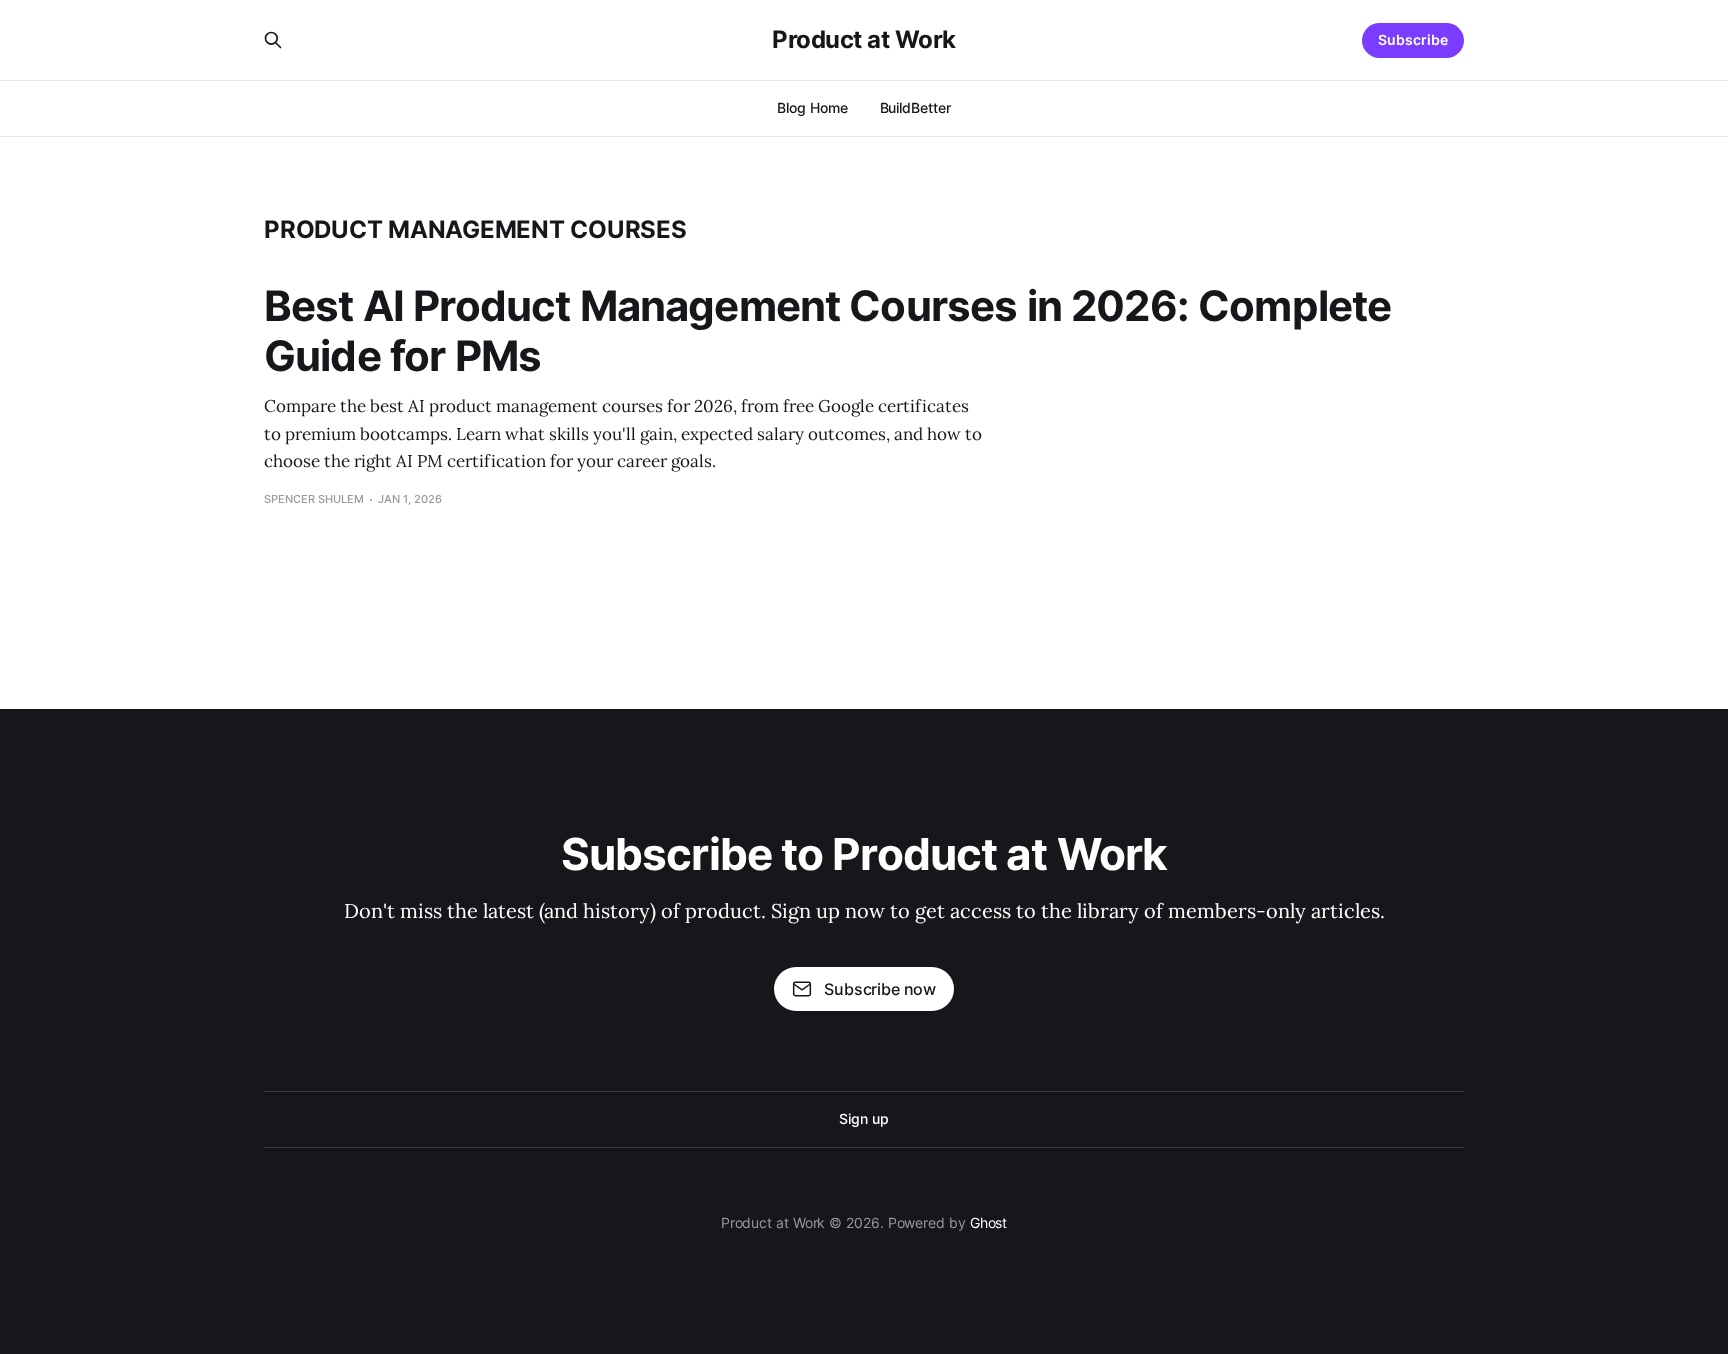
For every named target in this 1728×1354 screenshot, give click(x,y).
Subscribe (1413, 39)
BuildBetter (915, 107)
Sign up (863, 1118)
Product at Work (864, 40)
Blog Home (812, 107)
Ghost (989, 1222)
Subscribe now (880, 989)
